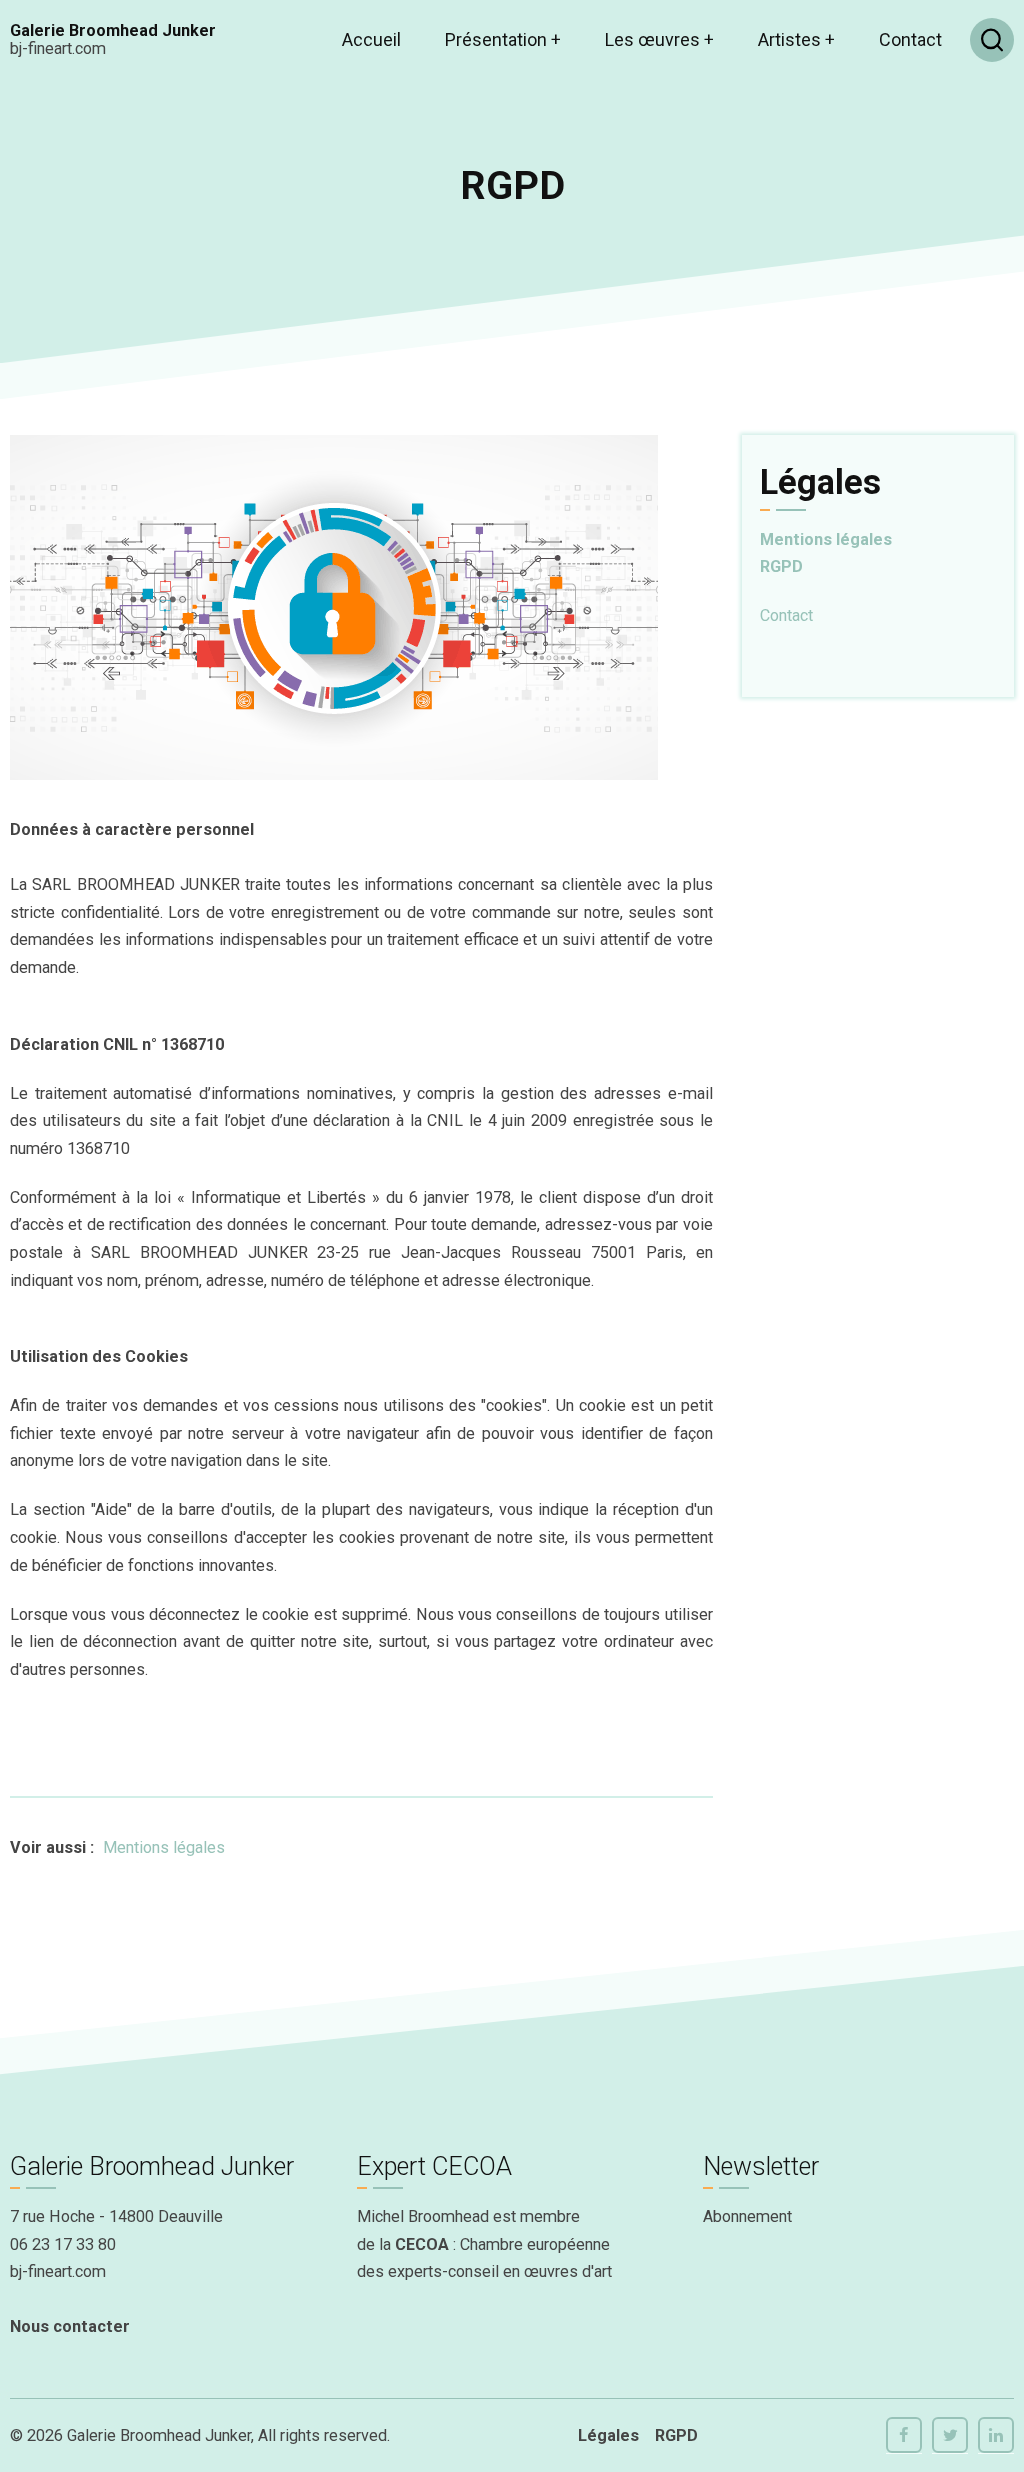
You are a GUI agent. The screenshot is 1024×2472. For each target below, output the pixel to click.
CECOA (422, 2244)
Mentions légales (164, 1847)
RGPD (781, 566)
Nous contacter (70, 2326)
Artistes (796, 39)
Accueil (371, 39)
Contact (910, 39)
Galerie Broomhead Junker (113, 30)
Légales (608, 2435)
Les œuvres (659, 39)
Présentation (503, 39)
